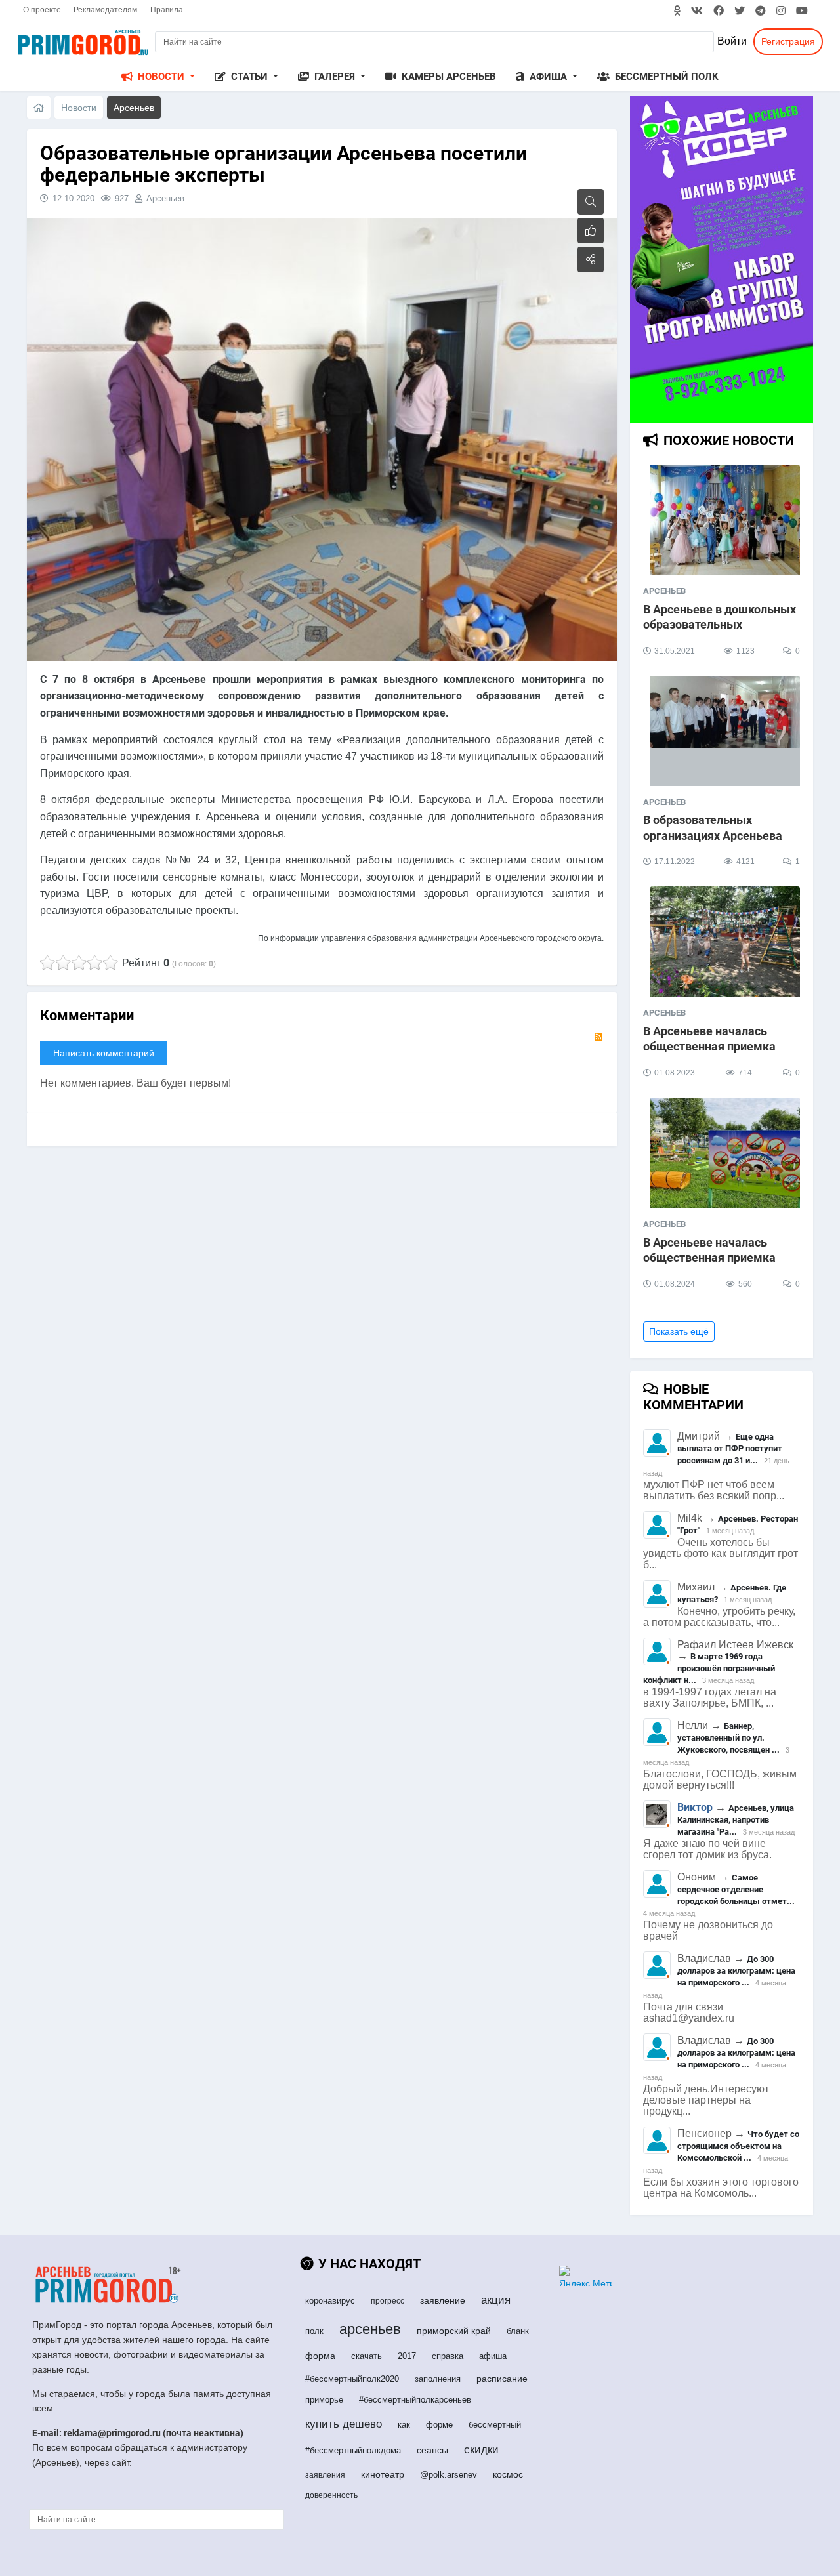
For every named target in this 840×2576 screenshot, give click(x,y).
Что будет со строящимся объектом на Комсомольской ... (738, 2146)
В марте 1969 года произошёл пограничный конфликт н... (709, 1668)
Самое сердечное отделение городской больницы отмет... (736, 1889)
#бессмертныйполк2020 (352, 2379)
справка (448, 2356)
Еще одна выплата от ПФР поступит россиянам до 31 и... (730, 1448)
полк (314, 2331)
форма (320, 2356)
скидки (481, 2450)
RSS (598, 1037)
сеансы (432, 2450)
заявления (325, 2475)
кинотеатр (383, 2474)
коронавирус (330, 2301)
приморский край (454, 2331)
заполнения (438, 2379)
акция (496, 2300)
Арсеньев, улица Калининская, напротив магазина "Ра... (736, 1820)
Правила (167, 10)
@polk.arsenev (449, 2475)
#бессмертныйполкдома (353, 2450)
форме (439, 2425)
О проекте (42, 10)
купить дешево (344, 2424)
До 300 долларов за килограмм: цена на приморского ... (736, 1971)
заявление (443, 2300)
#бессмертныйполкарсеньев (415, 2400)
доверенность (331, 2495)
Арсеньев (165, 198)
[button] (158, 77)
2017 (407, 2356)
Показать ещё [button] (679, 1331)
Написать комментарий (104, 1053)
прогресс (388, 2301)
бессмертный (495, 2425)
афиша (493, 2356)
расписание (502, 2379)
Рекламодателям (105, 10)
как (404, 2425)
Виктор (695, 1807)
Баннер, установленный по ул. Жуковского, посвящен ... (728, 1738)
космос (508, 2474)
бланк (518, 2331)
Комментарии (87, 1015)
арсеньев (370, 2329)
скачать (367, 2356)
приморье (324, 2400)
